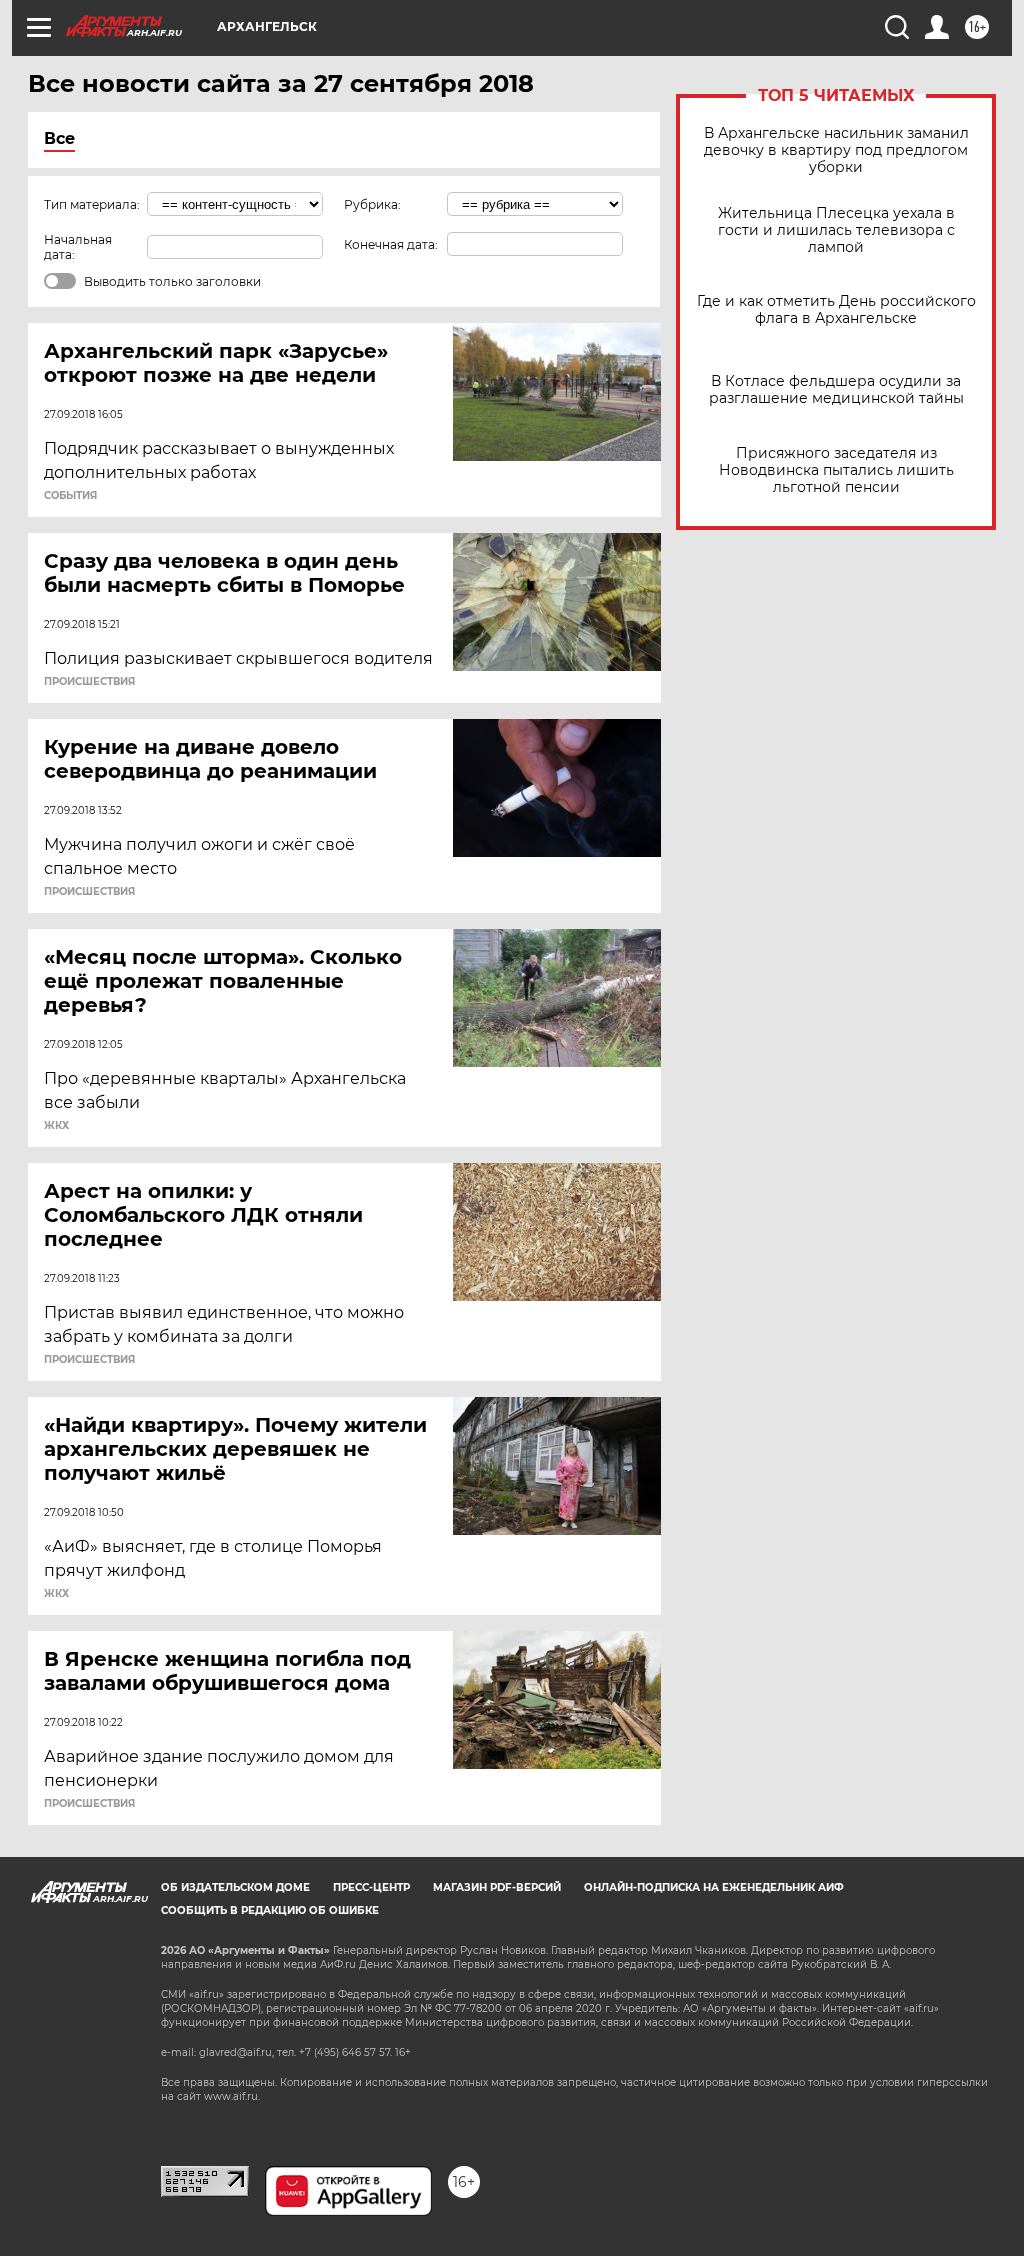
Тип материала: (92, 204)
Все (59, 138)
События (70, 496)
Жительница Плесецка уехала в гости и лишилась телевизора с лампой (836, 230)
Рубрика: (372, 204)
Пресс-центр (371, 1887)
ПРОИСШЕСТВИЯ (89, 682)
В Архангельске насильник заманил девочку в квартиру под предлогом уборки (836, 150)
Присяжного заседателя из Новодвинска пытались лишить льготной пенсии (836, 470)
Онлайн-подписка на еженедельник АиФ (714, 1887)
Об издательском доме (235, 1887)
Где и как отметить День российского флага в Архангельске (836, 310)
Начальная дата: (78, 247)
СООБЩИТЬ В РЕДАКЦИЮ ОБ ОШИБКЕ (270, 1910)
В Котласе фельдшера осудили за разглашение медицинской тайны (836, 390)
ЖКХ (56, 1126)
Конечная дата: (391, 244)
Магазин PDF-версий (497, 1887)
